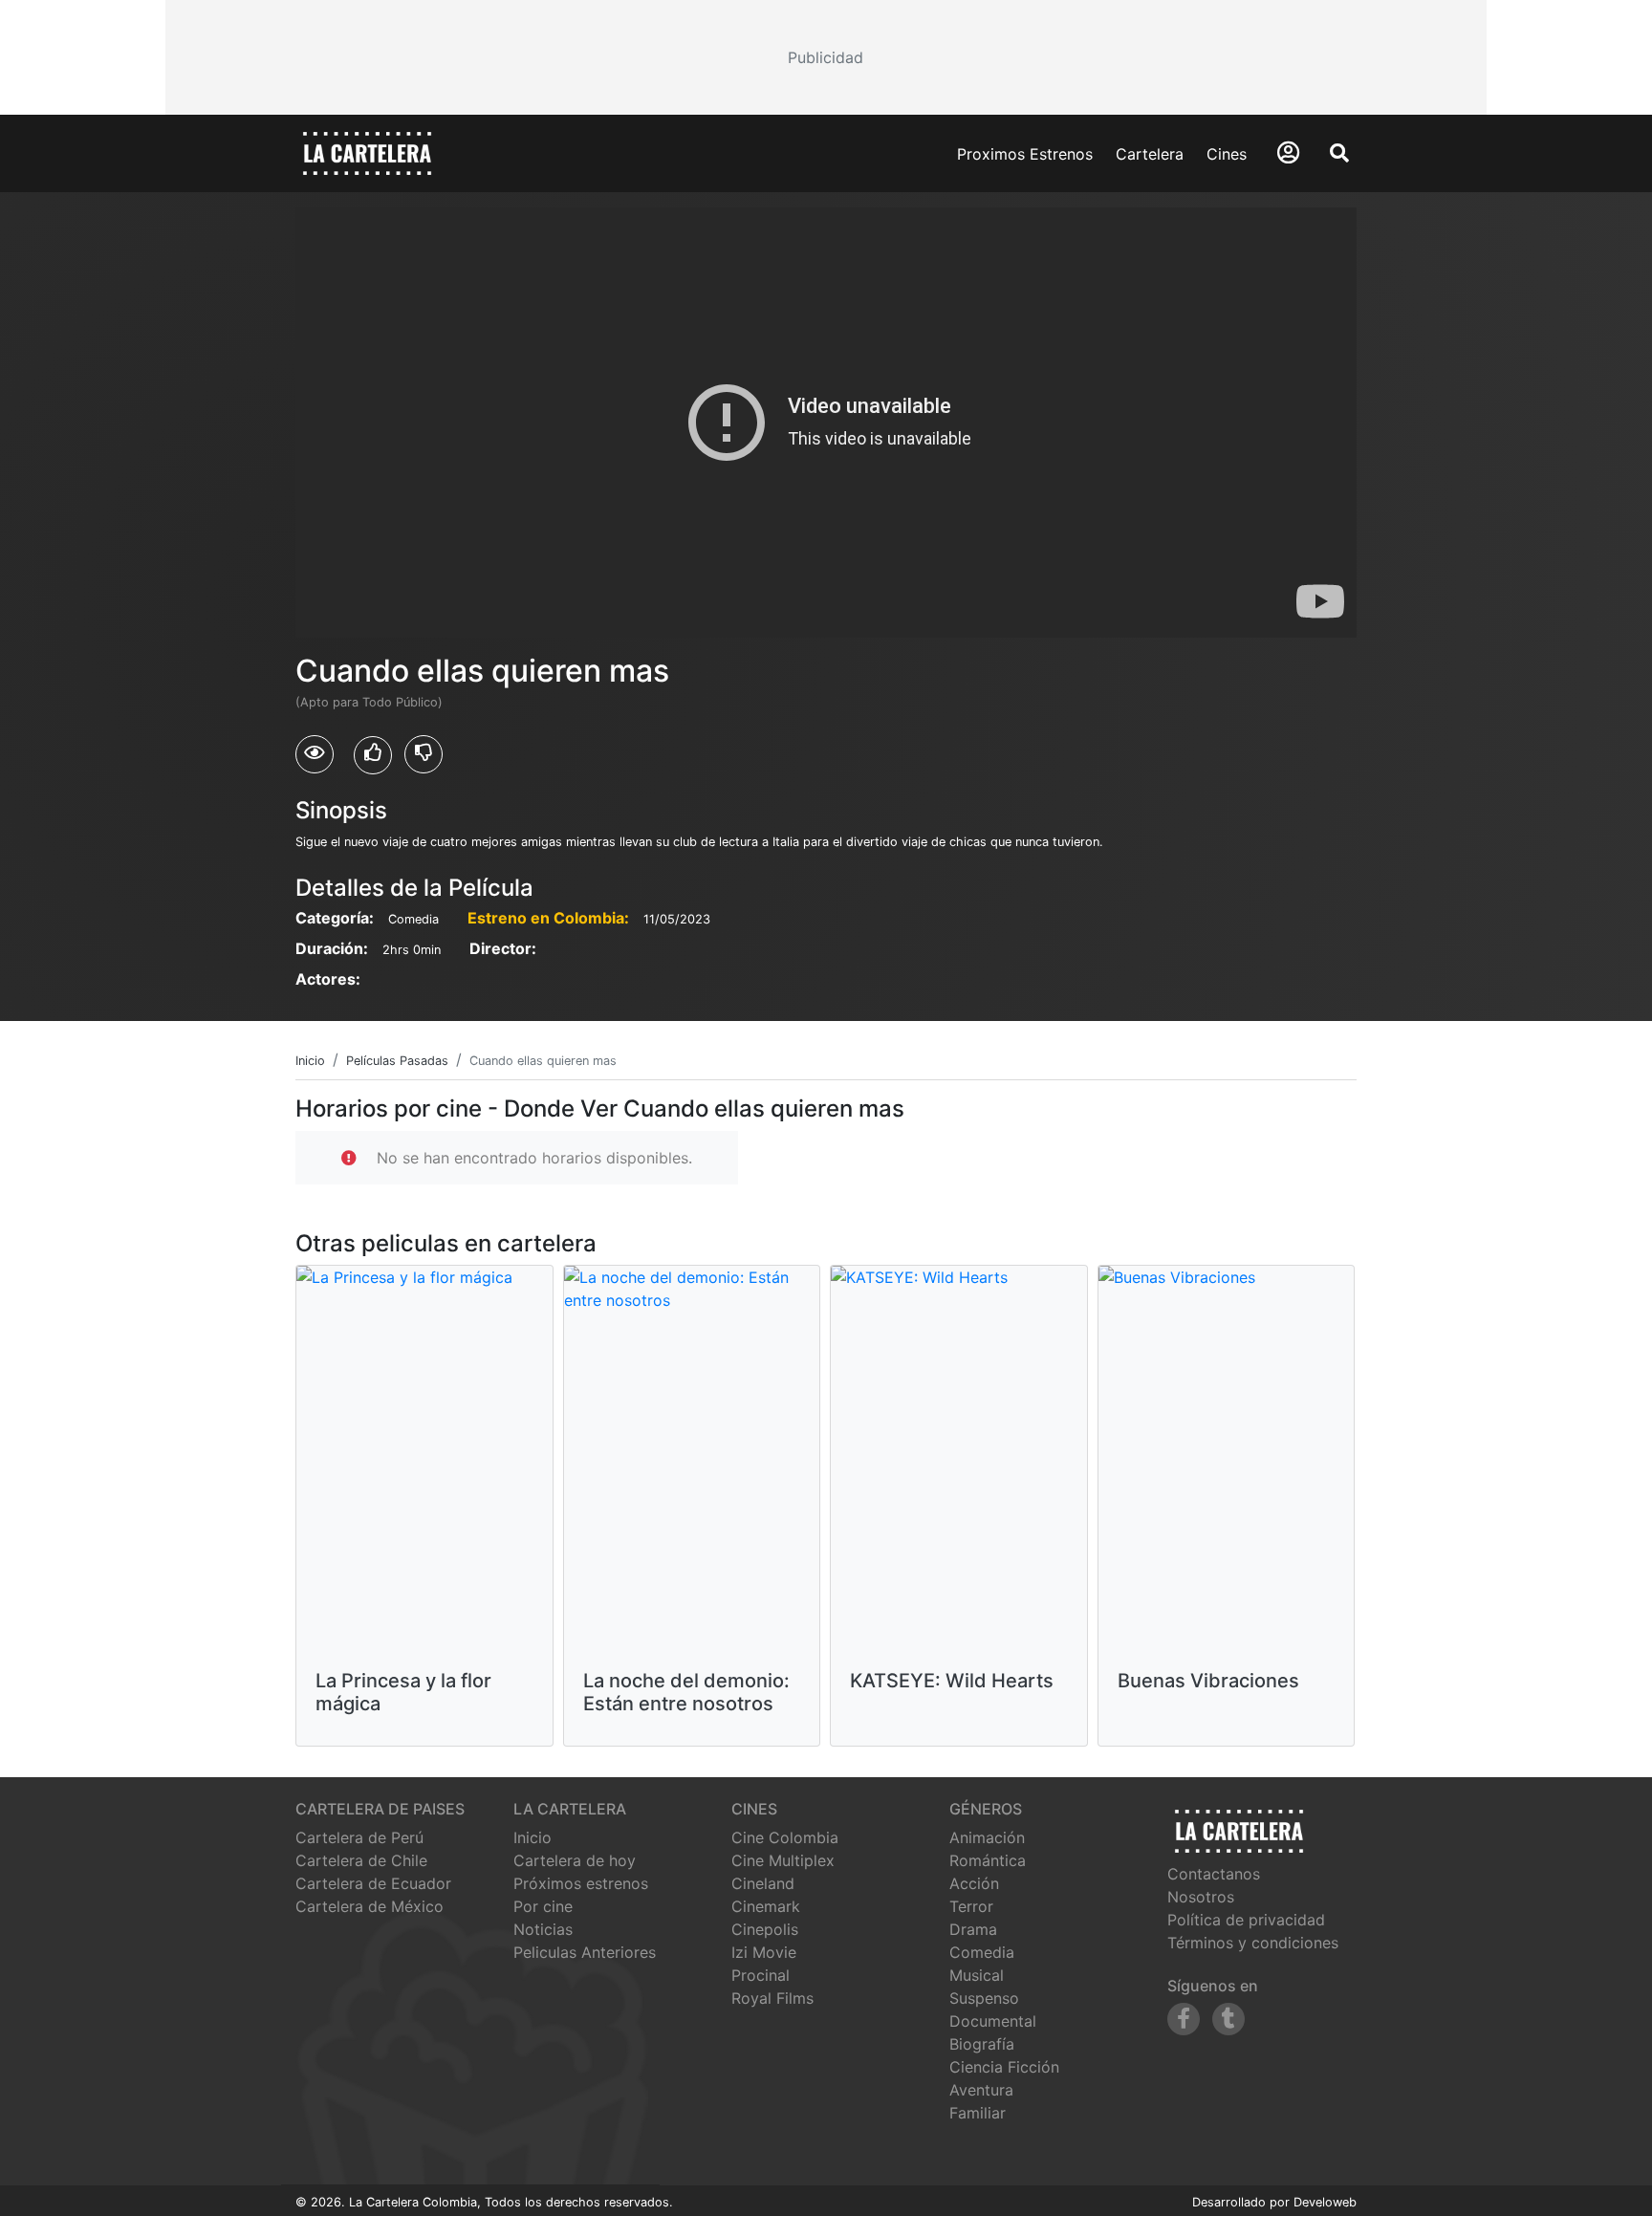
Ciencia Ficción (1004, 2067)
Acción (974, 1883)
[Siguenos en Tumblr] (1228, 2019)
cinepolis (765, 1929)
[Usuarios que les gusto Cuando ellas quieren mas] (373, 755)
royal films (772, 1998)
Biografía (982, 2044)
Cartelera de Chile (361, 1860)
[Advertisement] (826, 57)
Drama (973, 1929)
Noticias (543, 1929)
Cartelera (1150, 154)
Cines (1227, 154)
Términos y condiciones (1253, 1943)
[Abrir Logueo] (1288, 152)
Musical (977, 1975)
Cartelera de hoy (575, 1860)
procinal (761, 1975)
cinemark (766, 1906)
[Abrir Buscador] (1339, 153)
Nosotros (1201, 1897)
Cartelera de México (370, 1906)
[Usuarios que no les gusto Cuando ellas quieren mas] (424, 754)
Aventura (981, 2090)
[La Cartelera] (367, 152)
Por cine (543, 1906)
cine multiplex (783, 1860)
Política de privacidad (1246, 1920)
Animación (987, 1837)
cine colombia (785, 1837)
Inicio (533, 1837)
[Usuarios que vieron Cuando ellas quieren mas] (315, 754)
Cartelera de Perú (359, 1837)
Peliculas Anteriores (585, 1952)
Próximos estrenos (581, 1883)
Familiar (978, 2113)
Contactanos (1214, 1874)
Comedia (982, 1952)
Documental (993, 2021)
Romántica (988, 1860)
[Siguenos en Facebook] (1184, 2019)
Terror (971, 1906)
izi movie (764, 1952)
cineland (763, 1883)
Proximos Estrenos (1025, 154)
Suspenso (984, 1998)
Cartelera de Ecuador (373, 1883)
